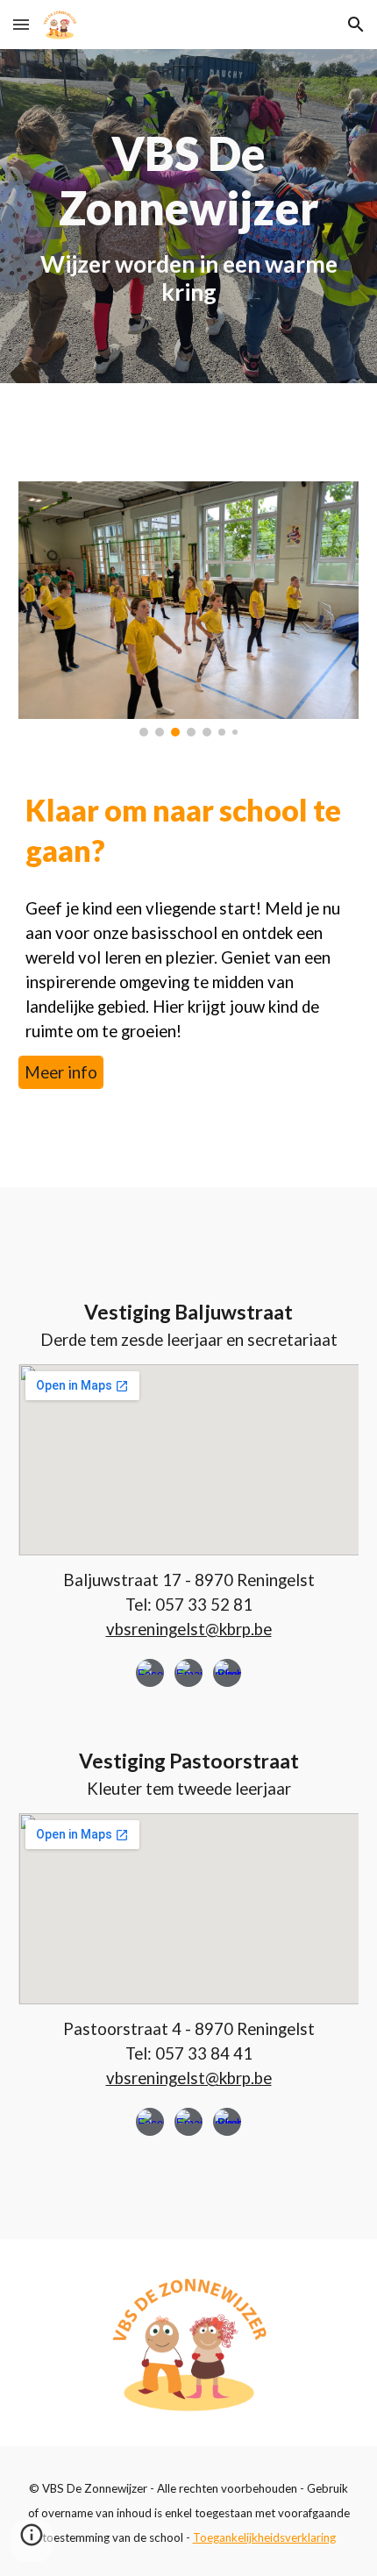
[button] (21, 24)
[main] (189, 216)
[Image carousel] (189, 609)
